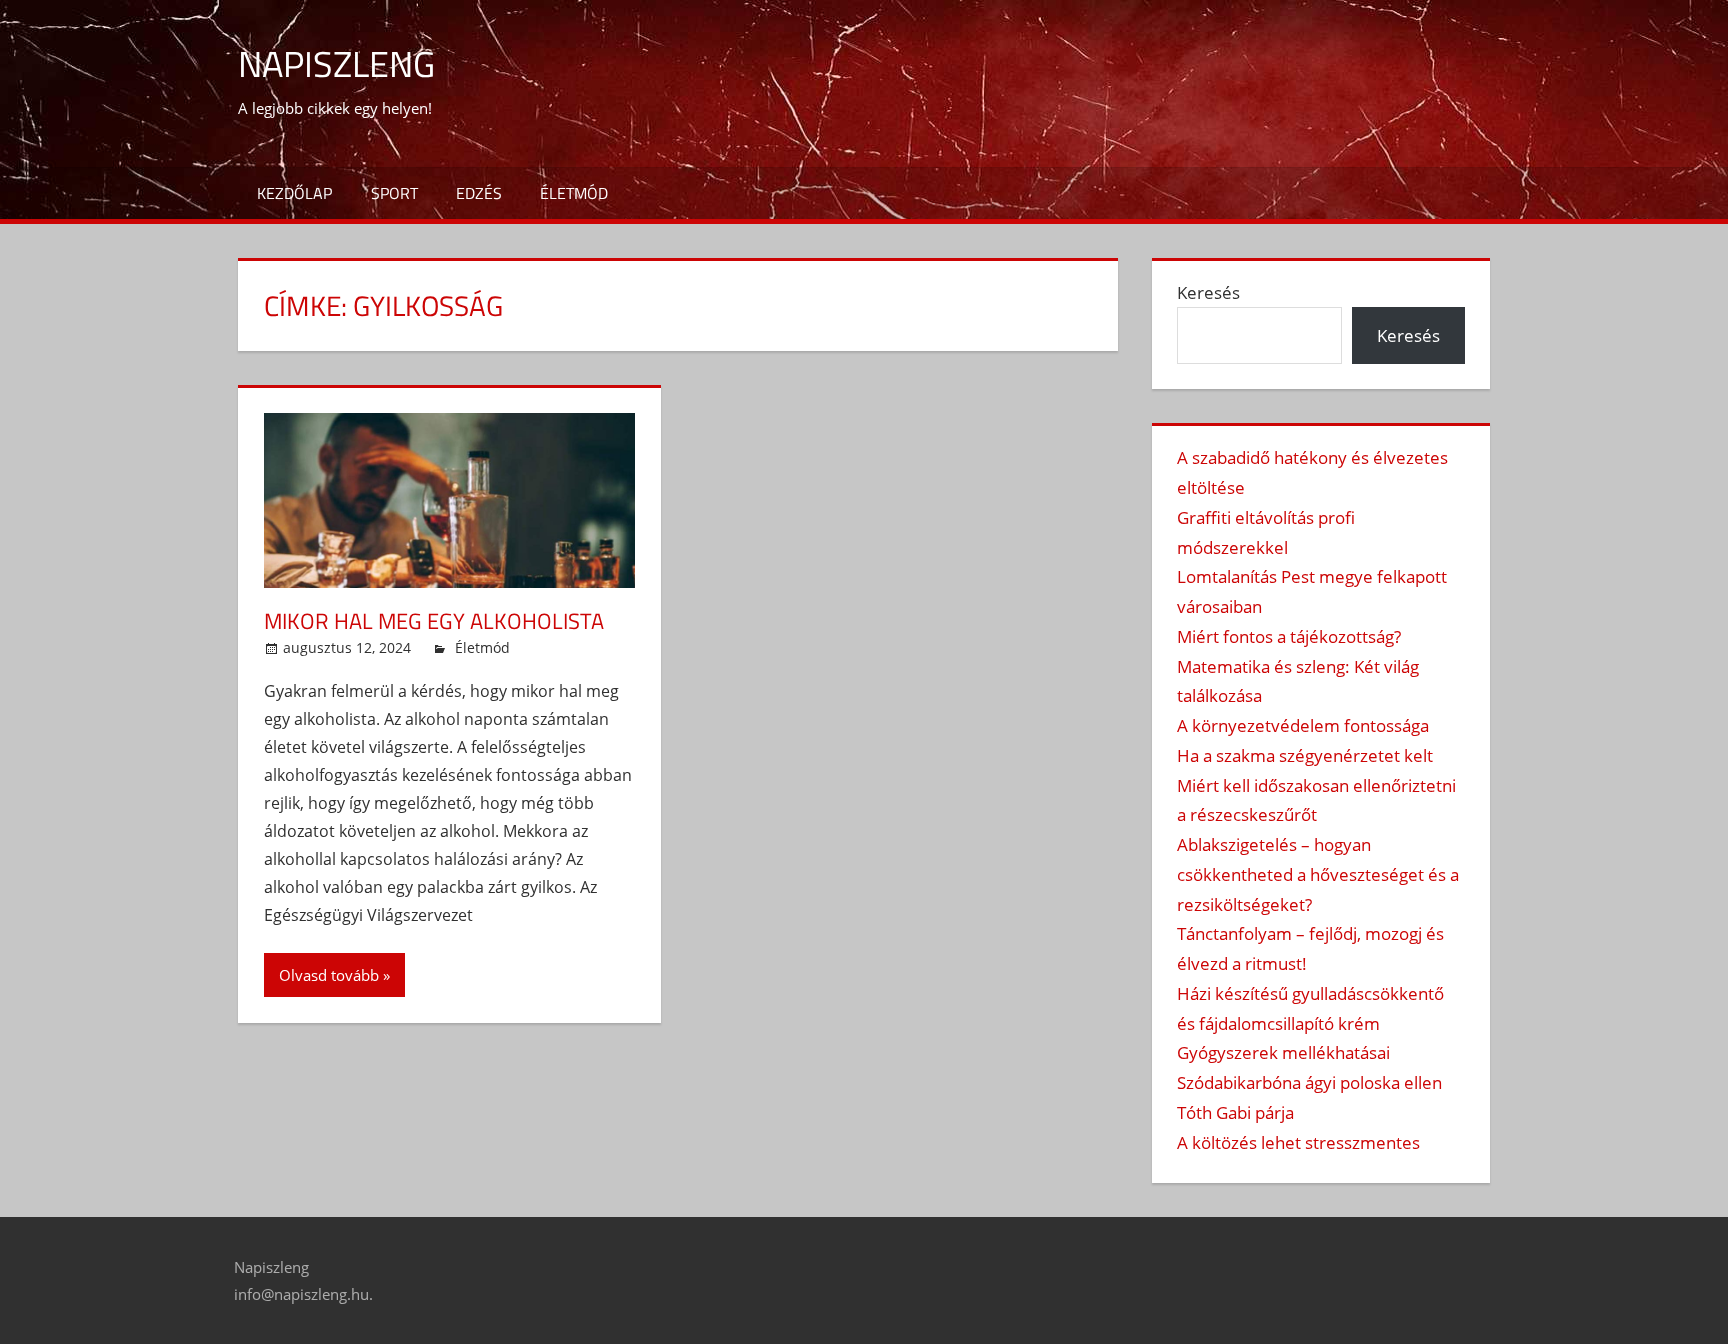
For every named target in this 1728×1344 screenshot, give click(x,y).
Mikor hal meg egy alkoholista (434, 621)
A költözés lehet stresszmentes (1298, 1142)
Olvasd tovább (329, 975)
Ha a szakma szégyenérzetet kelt (1305, 755)
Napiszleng (336, 63)
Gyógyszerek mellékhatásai (1283, 1052)
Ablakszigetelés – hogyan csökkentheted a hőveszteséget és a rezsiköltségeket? (1318, 874)
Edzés (479, 193)
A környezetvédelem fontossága (1303, 725)
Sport (394, 193)
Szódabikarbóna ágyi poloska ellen (1309, 1082)
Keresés (1208, 292)
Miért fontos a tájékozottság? (1289, 636)
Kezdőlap (294, 193)
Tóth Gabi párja (1235, 1112)
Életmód (574, 193)
